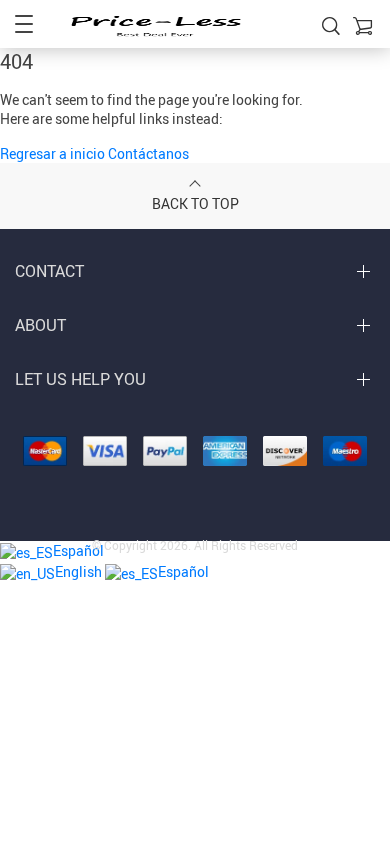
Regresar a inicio (54, 153)
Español (183, 571)
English (80, 571)
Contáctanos (148, 153)
